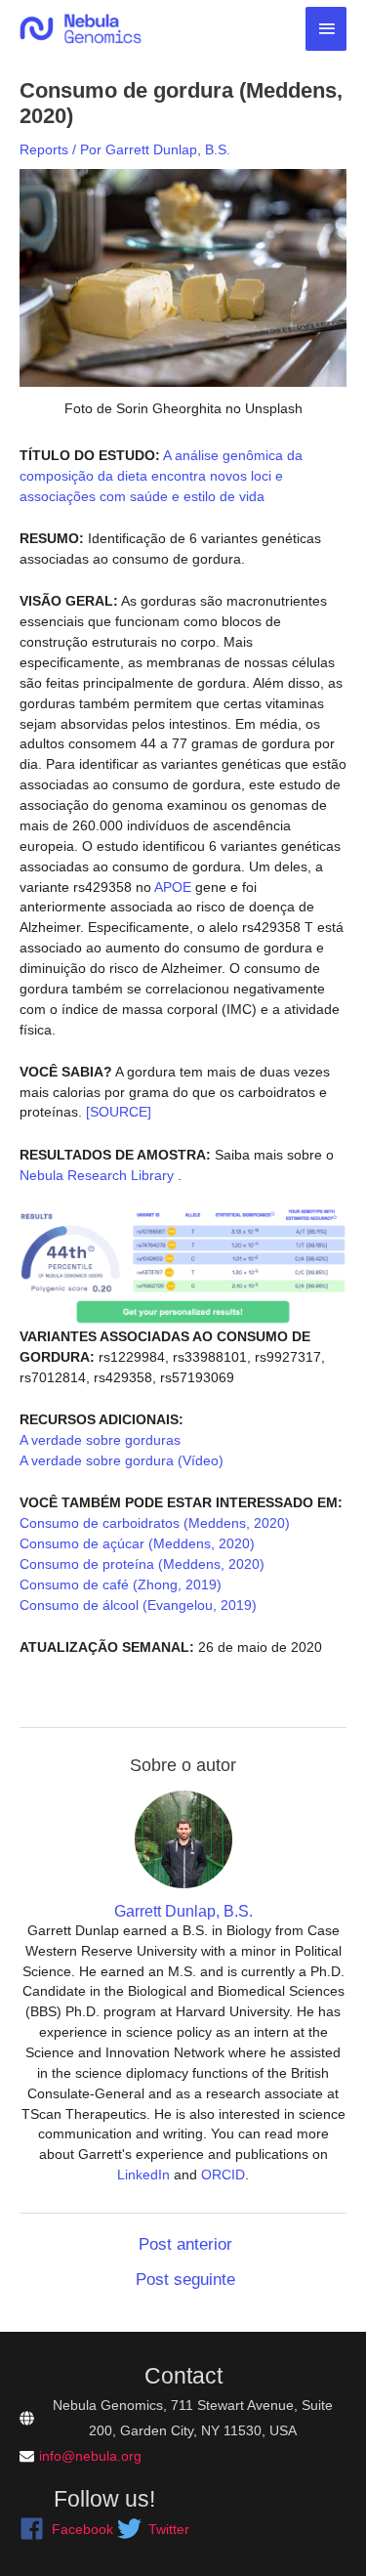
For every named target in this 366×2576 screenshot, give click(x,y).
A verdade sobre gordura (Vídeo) (122, 1460)
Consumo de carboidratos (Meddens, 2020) (155, 1523)
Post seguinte (185, 2280)
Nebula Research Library (97, 1175)
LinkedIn (143, 2175)
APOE (171, 887)
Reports (44, 149)
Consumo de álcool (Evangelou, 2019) (138, 1605)
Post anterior (185, 2244)
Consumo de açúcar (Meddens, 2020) (137, 1543)
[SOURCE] (119, 1112)
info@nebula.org (90, 2456)
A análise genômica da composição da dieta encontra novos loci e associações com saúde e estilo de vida (161, 476)
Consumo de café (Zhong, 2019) (121, 1584)
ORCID (223, 2175)
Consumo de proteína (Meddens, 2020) (142, 1564)
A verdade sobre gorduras (100, 1440)
